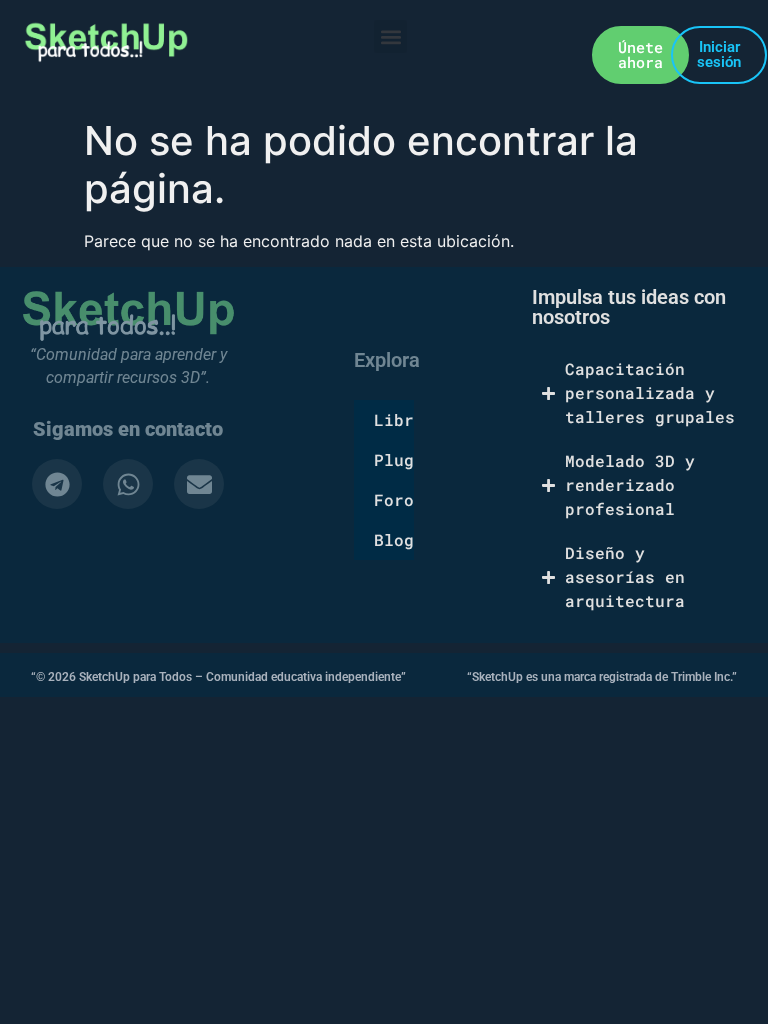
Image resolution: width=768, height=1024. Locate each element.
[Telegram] (57, 484)
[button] (390, 36)
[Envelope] (199, 484)
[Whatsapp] (128, 484)
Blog (394, 539)
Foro (394, 499)
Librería (394, 419)
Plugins (394, 459)
